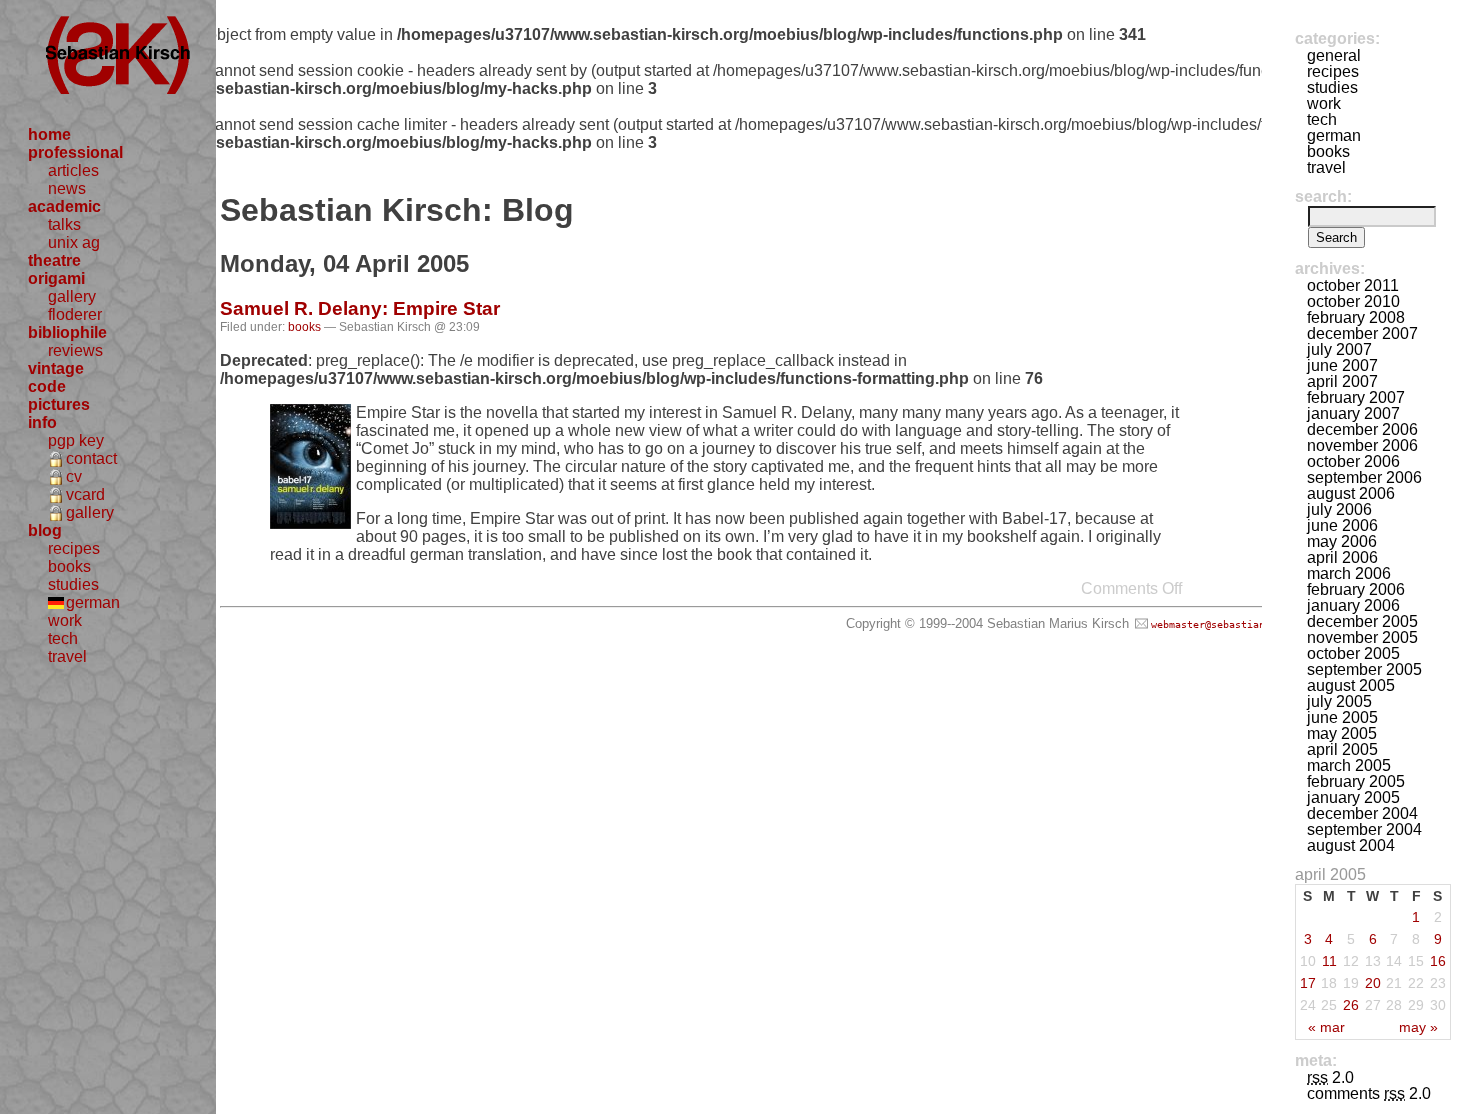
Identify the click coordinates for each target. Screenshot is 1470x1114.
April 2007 (1342, 381)
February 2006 (1356, 589)
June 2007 (1342, 365)
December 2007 (1362, 333)
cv (74, 476)
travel (67, 656)
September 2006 (1364, 477)
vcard (85, 494)
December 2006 (1362, 429)
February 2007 (1356, 397)
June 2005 (1342, 717)
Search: (1323, 196)
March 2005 (1349, 765)
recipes (74, 548)
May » (1418, 1027)
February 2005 (1356, 781)
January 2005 (1353, 797)
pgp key (76, 440)
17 (1308, 983)
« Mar (1326, 1027)
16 (1438, 961)
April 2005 (1342, 749)
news (67, 188)
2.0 (1330, 1077)
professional (75, 152)
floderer (75, 314)
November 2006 (1362, 445)
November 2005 (1362, 637)
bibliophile (67, 332)
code (47, 386)
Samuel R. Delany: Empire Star (360, 308)
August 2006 (1351, 493)
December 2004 (1362, 813)
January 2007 (1353, 413)
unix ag (74, 242)
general (1334, 55)
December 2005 (1362, 621)
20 (1373, 983)
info (42, 422)
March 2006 (1349, 573)
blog (45, 530)
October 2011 (1353, 285)
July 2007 (1339, 349)
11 (1329, 961)
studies (73, 584)
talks (64, 224)
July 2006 (1339, 509)
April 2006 (1342, 557)
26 (1351, 1005)
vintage (56, 368)
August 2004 (1351, 845)
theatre (54, 260)
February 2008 (1356, 317)
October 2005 (1353, 653)
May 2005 (1342, 733)
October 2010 (1353, 301)
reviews (75, 350)
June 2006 (1342, 525)
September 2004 (1364, 829)
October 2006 (1353, 461)
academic (64, 206)
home (49, 134)
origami (56, 278)
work (65, 620)
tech (63, 638)
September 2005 (1364, 669)
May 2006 (1342, 541)
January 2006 (1353, 605)
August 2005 (1351, 685)
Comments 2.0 (1369, 1093)
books (69, 566)
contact (91, 458)
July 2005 (1339, 701)
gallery (72, 296)
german (93, 602)
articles (73, 170)
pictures (59, 404)
